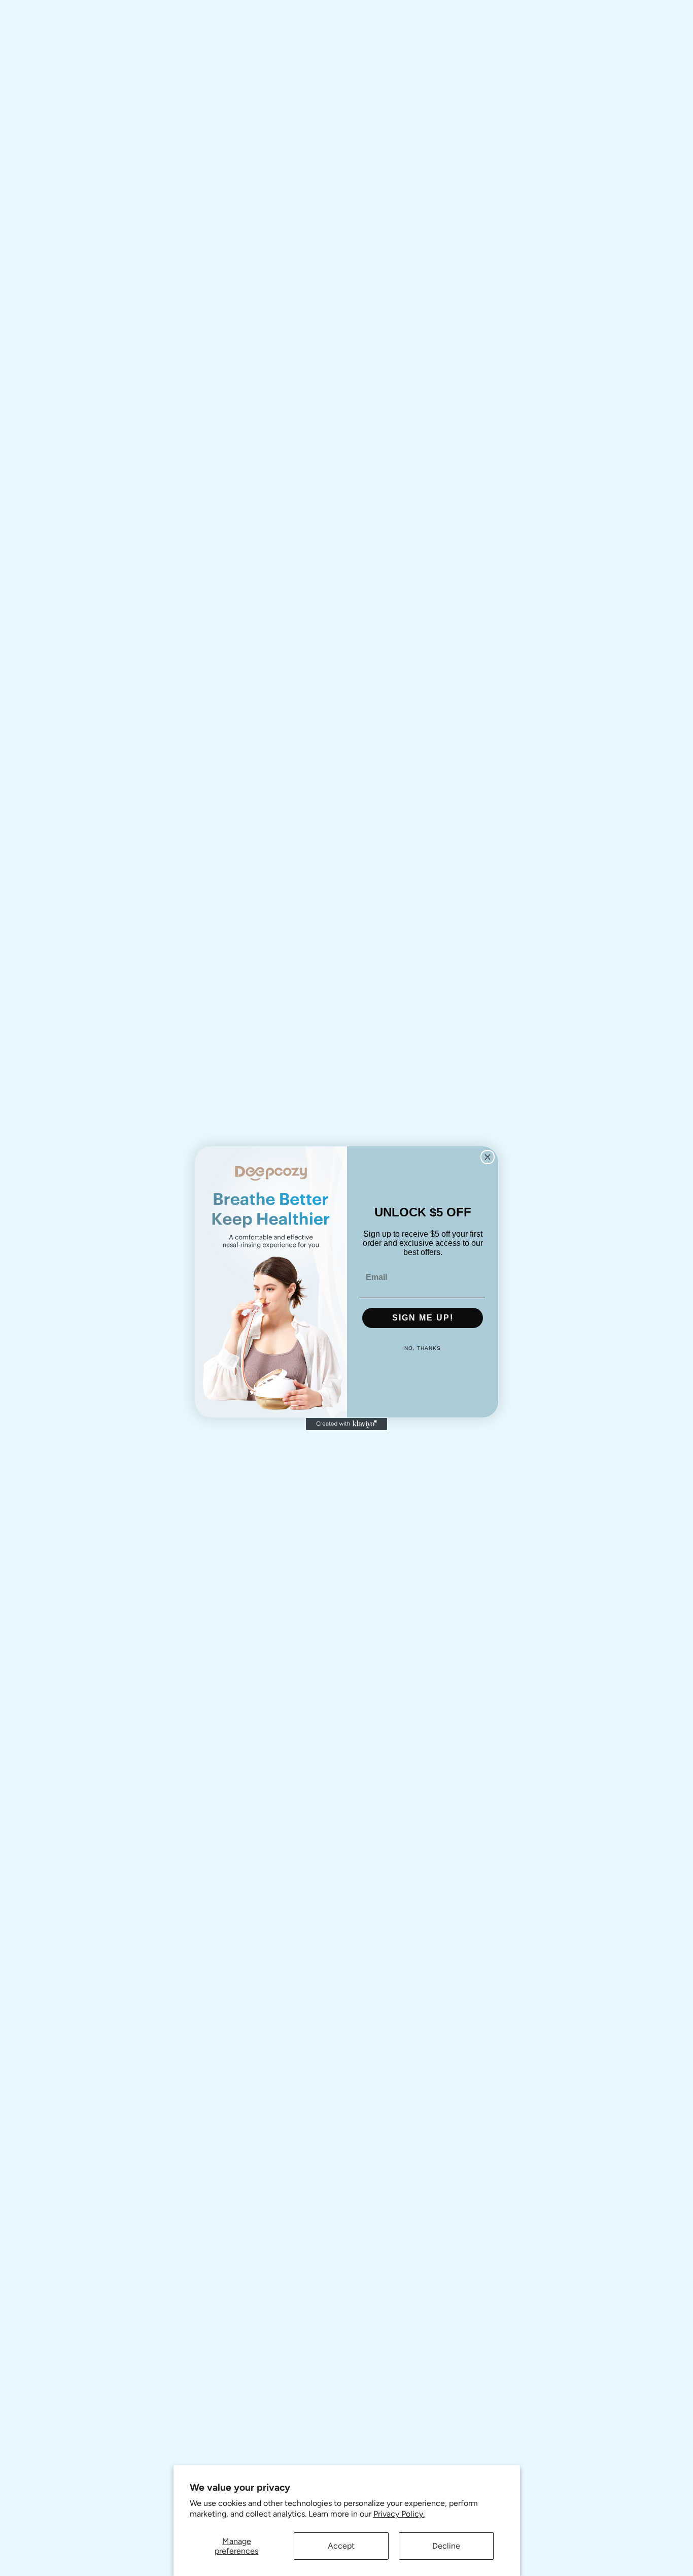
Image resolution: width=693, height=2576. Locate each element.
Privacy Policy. (399, 2514)
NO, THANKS (423, 1348)
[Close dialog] (488, 1157)
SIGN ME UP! (423, 1318)
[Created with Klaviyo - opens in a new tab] (346, 1424)
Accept (341, 2546)
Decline (446, 2546)
